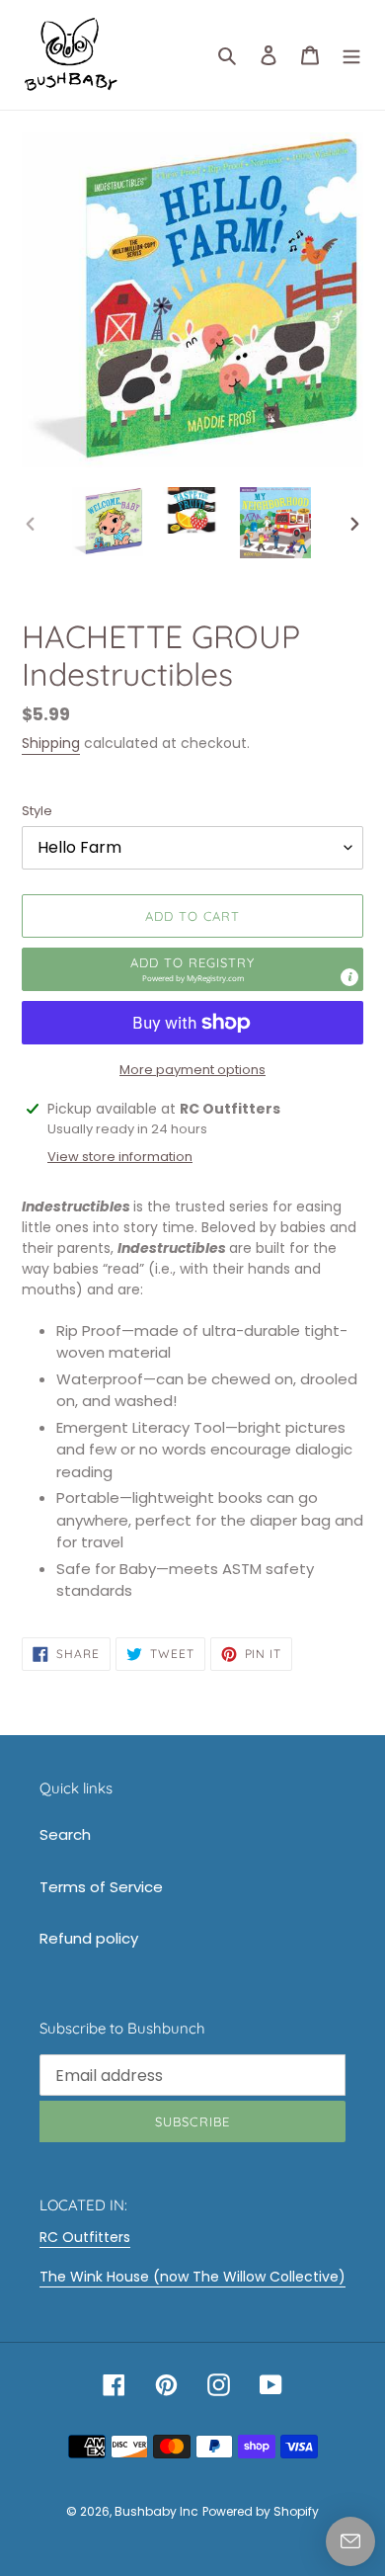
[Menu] (351, 55)
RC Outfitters (85, 2237)
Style (37, 811)
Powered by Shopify (261, 2511)
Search (65, 1834)
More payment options (192, 1070)
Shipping (51, 743)
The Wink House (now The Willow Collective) (192, 2277)
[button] (192, 969)
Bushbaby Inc (156, 2511)
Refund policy (89, 1938)
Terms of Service (101, 1887)
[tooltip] (349, 977)
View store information (120, 1157)
